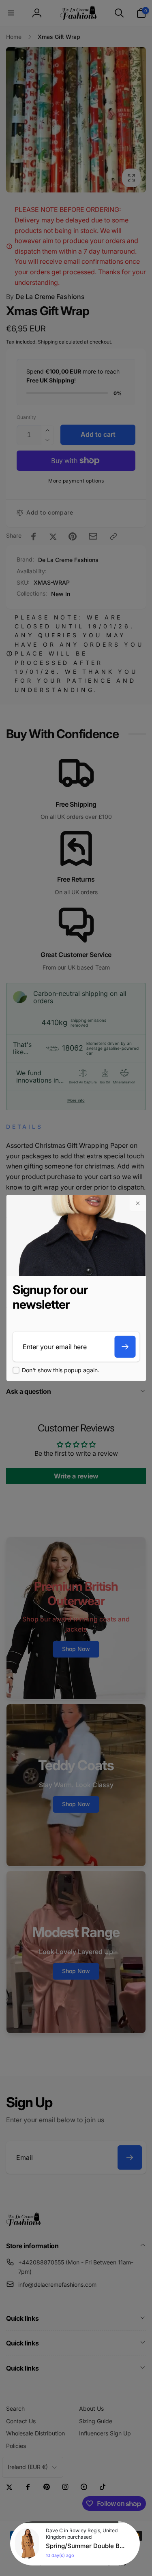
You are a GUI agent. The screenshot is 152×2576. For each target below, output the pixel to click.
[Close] (137, 1203)
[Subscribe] (125, 1347)
